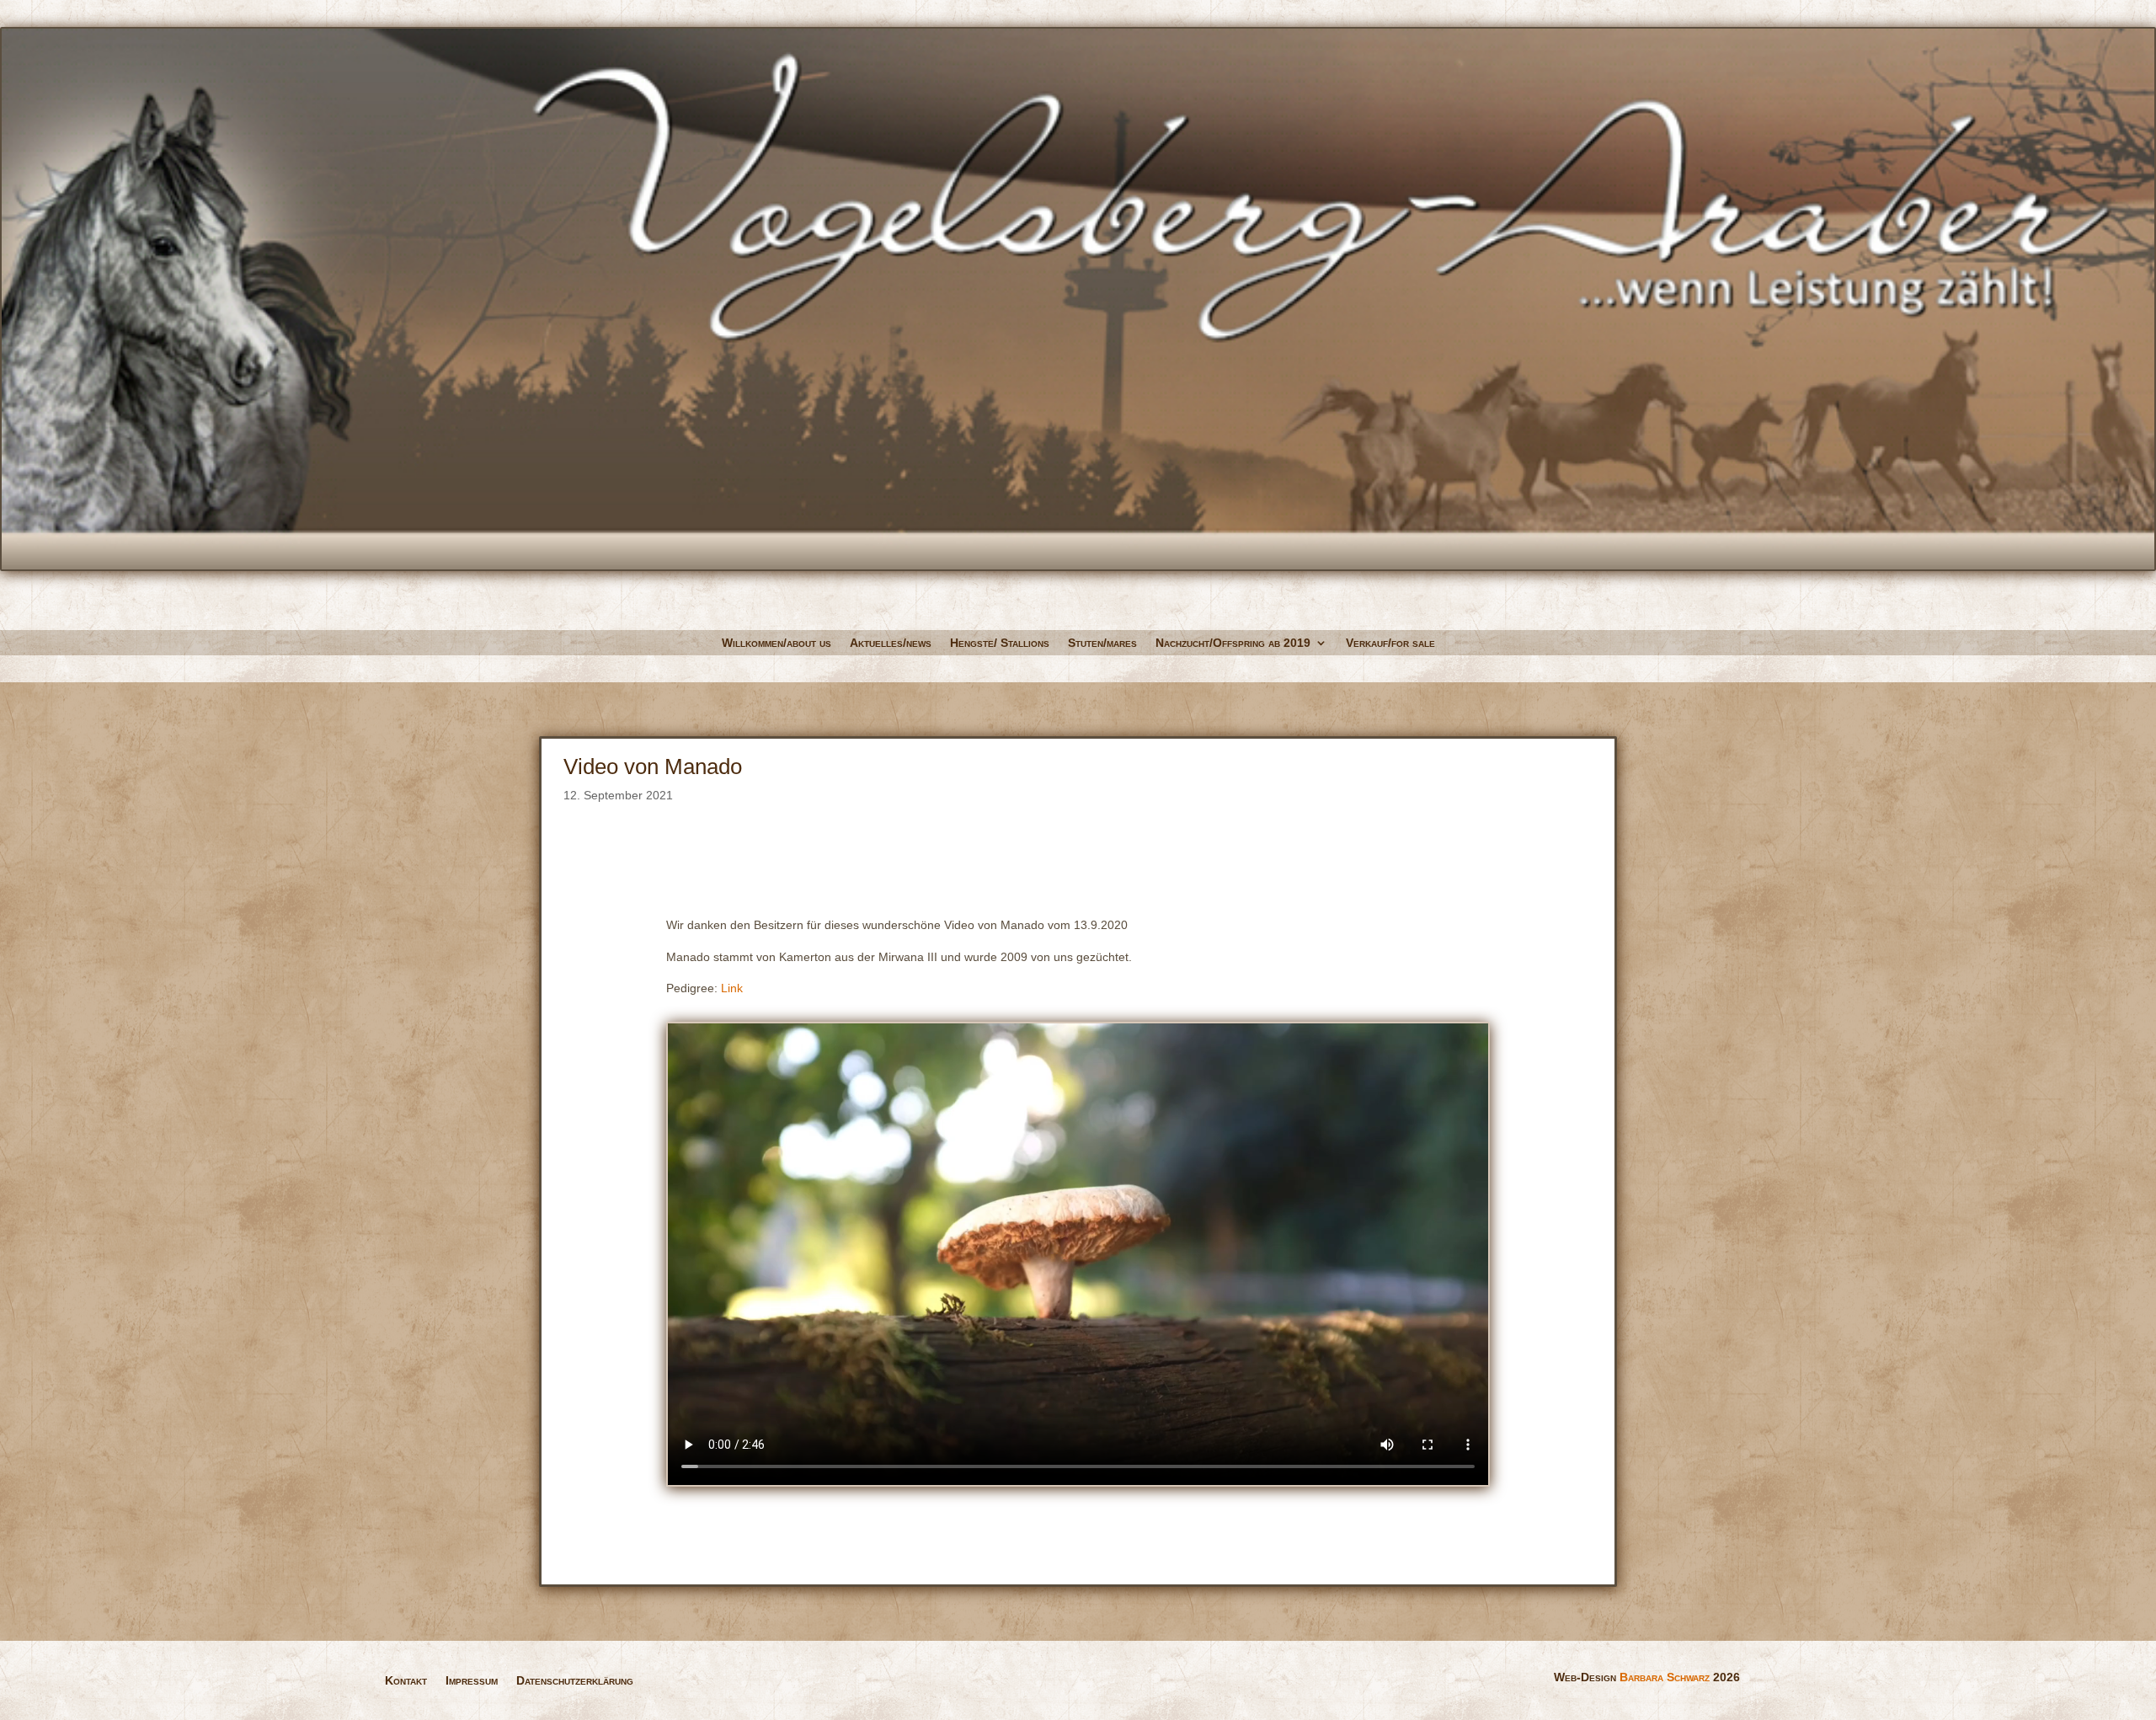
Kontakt (406, 1680)
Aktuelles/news (891, 643)
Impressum (472, 1680)
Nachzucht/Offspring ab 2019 (1233, 643)
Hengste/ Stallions (1000, 643)
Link (732, 988)
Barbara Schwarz (1665, 1677)
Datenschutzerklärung (575, 1680)
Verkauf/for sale (1390, 643)
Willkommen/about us (776, 643)
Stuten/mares (1102, 643)
